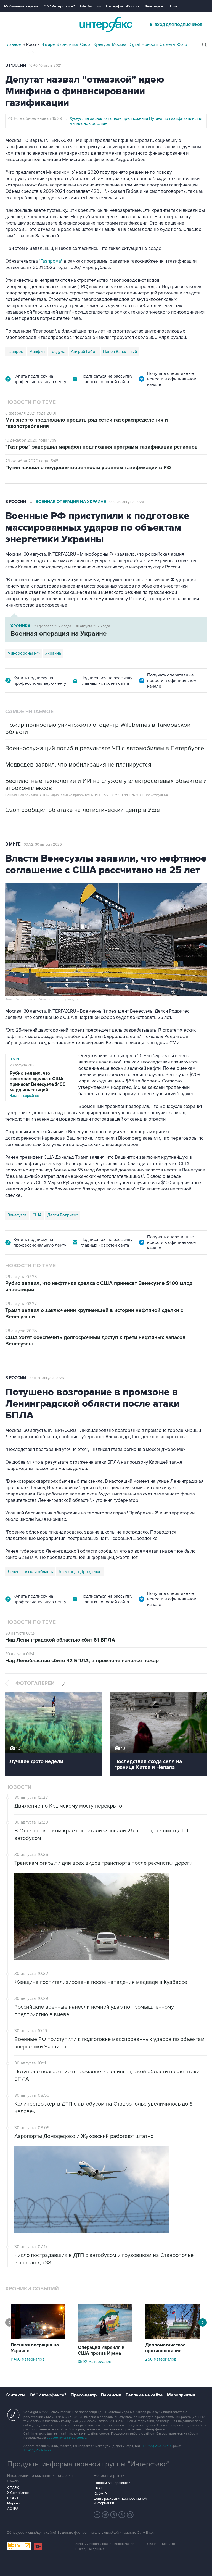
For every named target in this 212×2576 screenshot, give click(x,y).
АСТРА (13, 2509)
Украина (53, 653)
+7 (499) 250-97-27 (37, 2450)
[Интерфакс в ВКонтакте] (114, 2515)
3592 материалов (95, 2362)
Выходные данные (90, 2549)
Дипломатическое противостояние (165, 2348)
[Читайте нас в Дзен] (97, 2515)
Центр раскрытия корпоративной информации (120, 2501)
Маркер (14, 2503)
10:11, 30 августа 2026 (47, 1378)
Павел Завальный (120, 352)
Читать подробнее (38, 1084)
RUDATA (100, 2493)
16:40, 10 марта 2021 (45, 65)
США (37, 1215)
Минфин (37, 352)
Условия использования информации (105, 2544)
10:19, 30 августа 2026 (126, 502)
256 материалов (161, 2359)
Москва (119, 44)
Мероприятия (181, 2395)
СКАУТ (13, 2498)
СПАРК (13, 2488)
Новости (150, 44)
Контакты (15, 2395)
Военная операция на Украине (71, 502)
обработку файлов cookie (67, 2438)
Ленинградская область (30, 1572)
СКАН (98, 2488)
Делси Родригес (63, 1215)
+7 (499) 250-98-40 (157, 2446)
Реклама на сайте (144, 2395)
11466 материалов (28, 2359)
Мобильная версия (21, 6)
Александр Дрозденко (80, 1572)
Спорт (86, 44)
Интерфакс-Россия (123, 6)
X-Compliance (18, 2493)
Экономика (67, 44)
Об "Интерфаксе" (59, 6)
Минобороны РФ (24, 653)
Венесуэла (17, 1215)
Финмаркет (155, 6)
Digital (134, 44)
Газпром (16, 352)
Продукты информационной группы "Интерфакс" (88, 2464)
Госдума (58, 352)
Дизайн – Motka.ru (161, 2544)
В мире (48, 44)
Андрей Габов (84, 352)
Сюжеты (167, 44)
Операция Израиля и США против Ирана (101, 2350)
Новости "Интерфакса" (112, 2483)
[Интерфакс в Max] (130, 2515)
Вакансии (111, 2395)
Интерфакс (106, 24)
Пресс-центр (84, 2395)
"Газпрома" (51, 261)
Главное (13, 44)
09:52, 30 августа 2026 (43, 844)
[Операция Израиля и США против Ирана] (105, 2340)
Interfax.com (90, 6)
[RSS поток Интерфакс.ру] (122, 2515)
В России (31, 44)
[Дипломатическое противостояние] (173, 2338)
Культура (102, 44)
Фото (182, 44)
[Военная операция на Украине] (38, 2338)
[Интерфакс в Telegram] (105, 2515)
